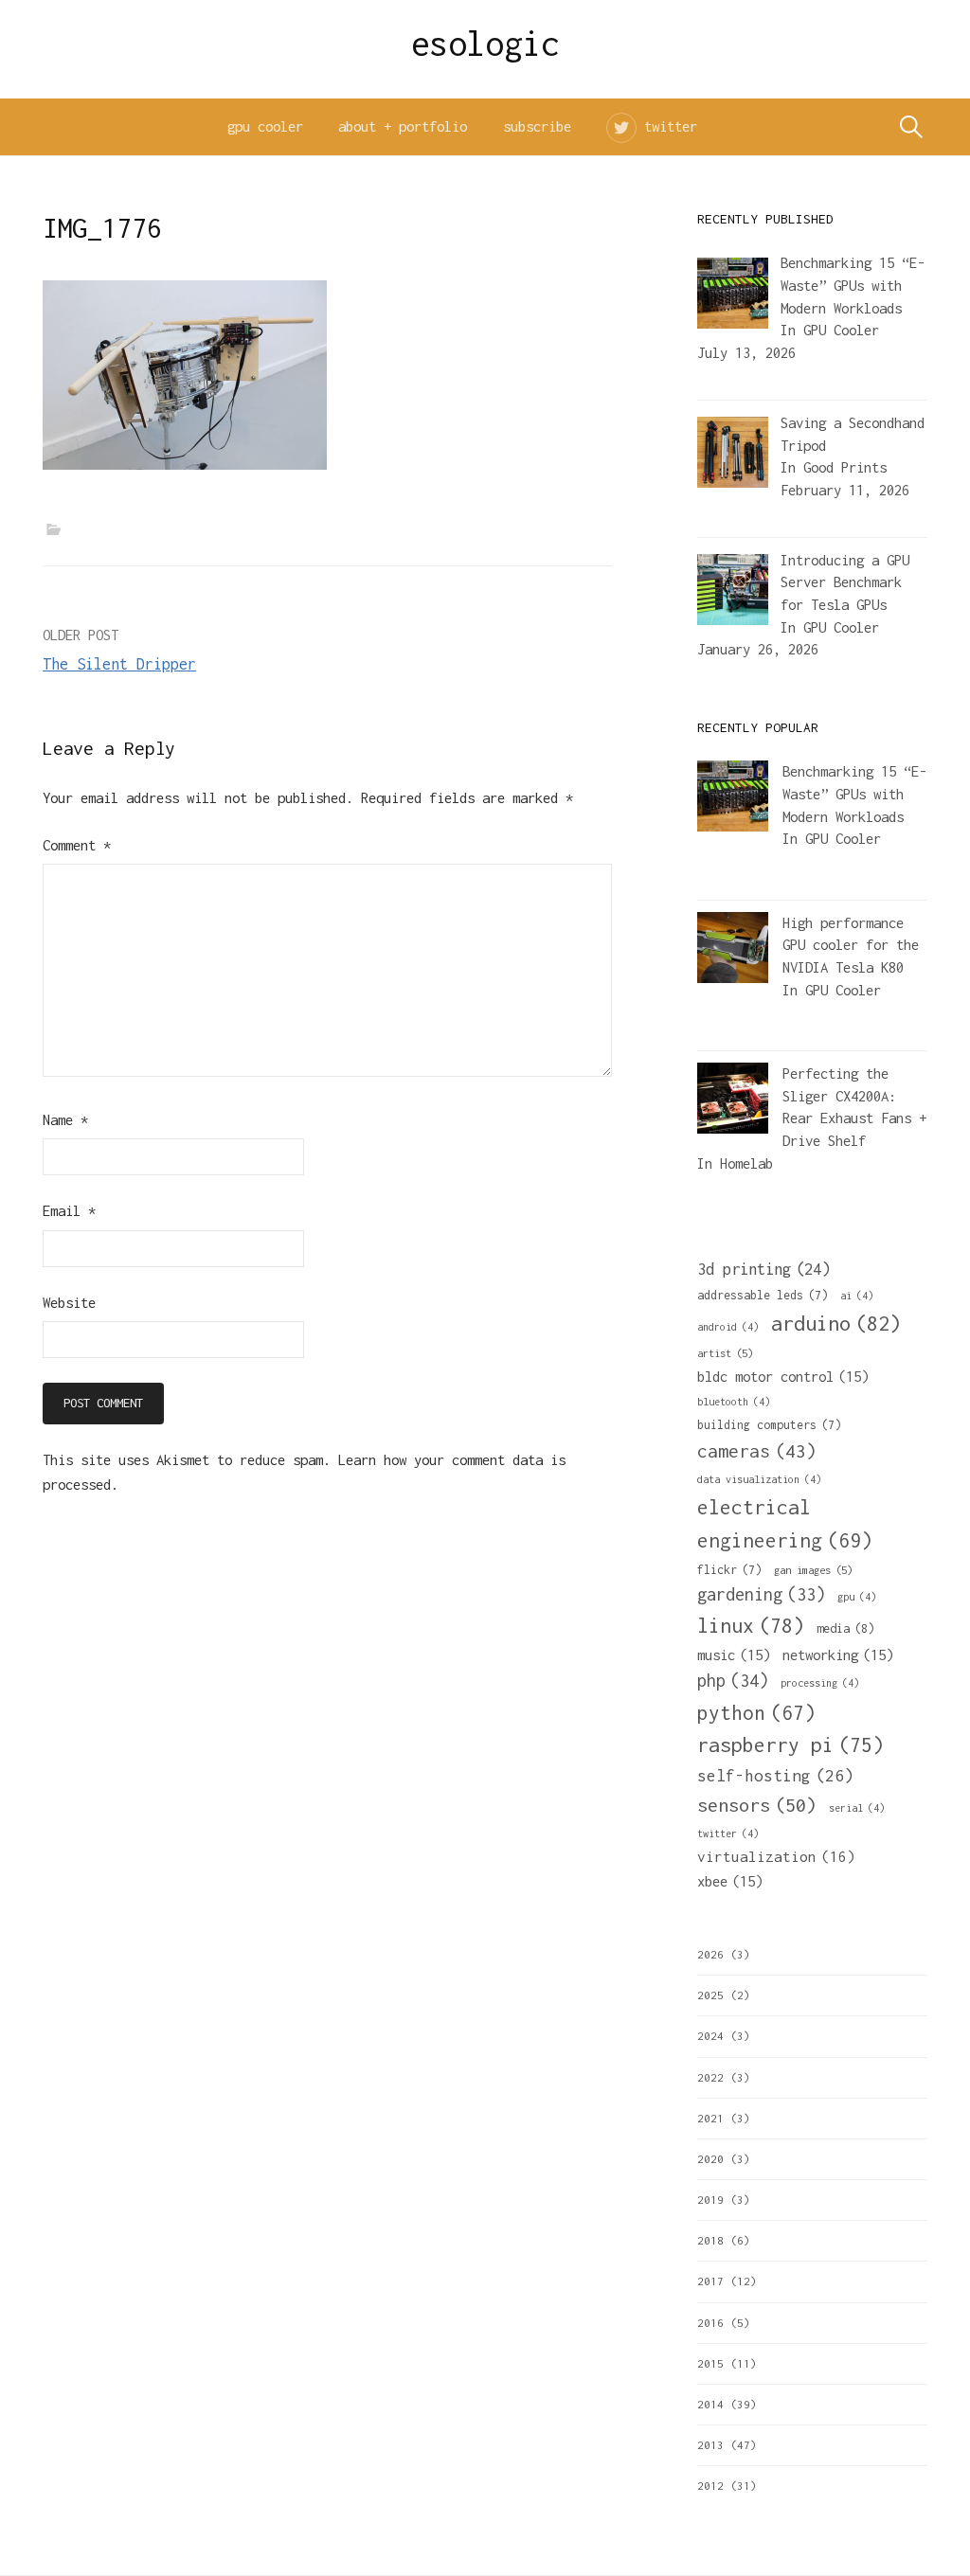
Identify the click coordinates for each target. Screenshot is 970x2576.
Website (69, 1303)
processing (820, 1683)
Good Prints (845, 467)
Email (69, 1211)
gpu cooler (265, 126)
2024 (710, 2036)
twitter (671, 126)
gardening (761, 1594)
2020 (710, 2159)
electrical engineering (785, 1523)
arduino (836, 1323)
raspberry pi (790, 1744)
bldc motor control (783, 1376)
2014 (710, 2404)
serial (857, 1808)
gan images (813, 1570)
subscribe (537, 126)
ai (857, 1296)
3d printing (763, 1269)
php (733, 1681)
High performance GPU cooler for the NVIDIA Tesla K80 (851, 945)
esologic (485, 44)
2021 (710, 2118)
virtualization (776, 1856)
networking (838, 1655)
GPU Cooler (841, 330)
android (728, 1327)
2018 (710, 2240)
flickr (729, 1570)
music (734, 1655)
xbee (730, 1881)
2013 (710, 2445)
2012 (710, 2486)
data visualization (759, 1479)
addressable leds (763, 1295)
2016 (710, 2323)
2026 (710, 1954)
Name (65, 1120)
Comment (77, 845)
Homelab (746, 1163)
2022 (710, 2077)
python (756, 1712)
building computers (769, 1425)
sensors (757, 1805)
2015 (710, 2363)
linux (751, 1626)
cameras (757, 1451)
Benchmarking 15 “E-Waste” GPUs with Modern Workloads (854, 794)
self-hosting (775, 1776)
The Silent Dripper (119, 664)
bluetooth (734, 1402)
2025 (710, 1995)
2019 (710, 2200)
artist (725, 1353)
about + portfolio (403, 126)
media (845, 1628)
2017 (710, 2281)
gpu (857, 1597)
